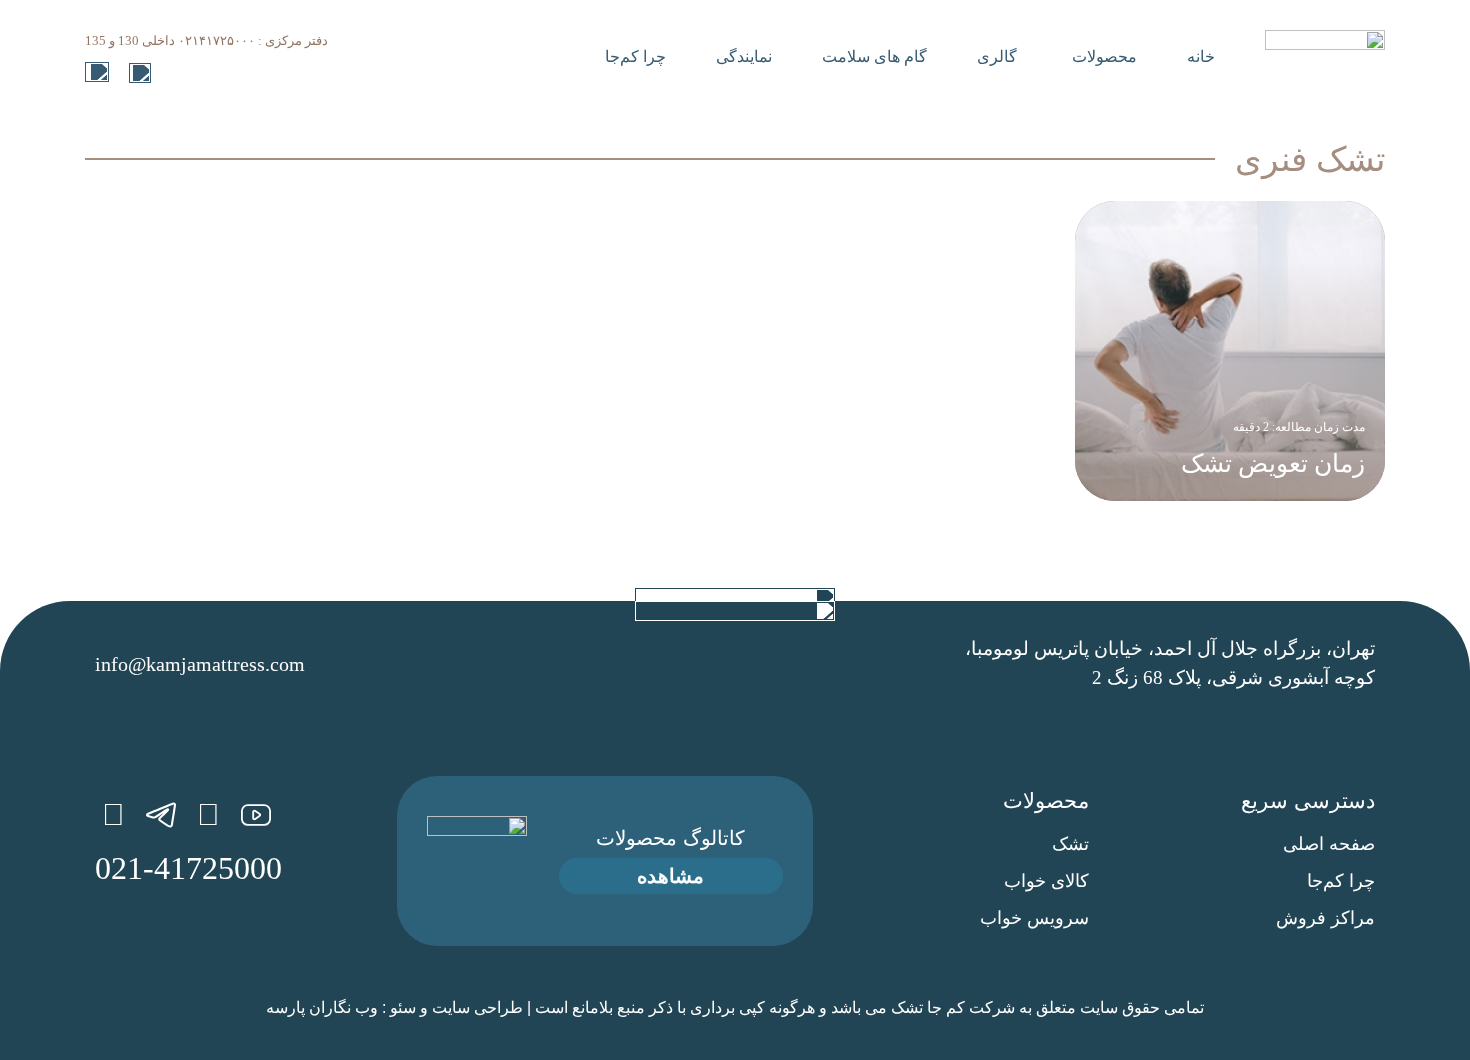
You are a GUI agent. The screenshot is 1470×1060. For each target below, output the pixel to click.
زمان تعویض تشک (1273, 463)
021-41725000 (188, 868)
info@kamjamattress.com (200, 664)
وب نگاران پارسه (322, 1007)
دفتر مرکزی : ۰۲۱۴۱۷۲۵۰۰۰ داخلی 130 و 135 (206, 40)
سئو (403, 1007)
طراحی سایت (477, 1007)
